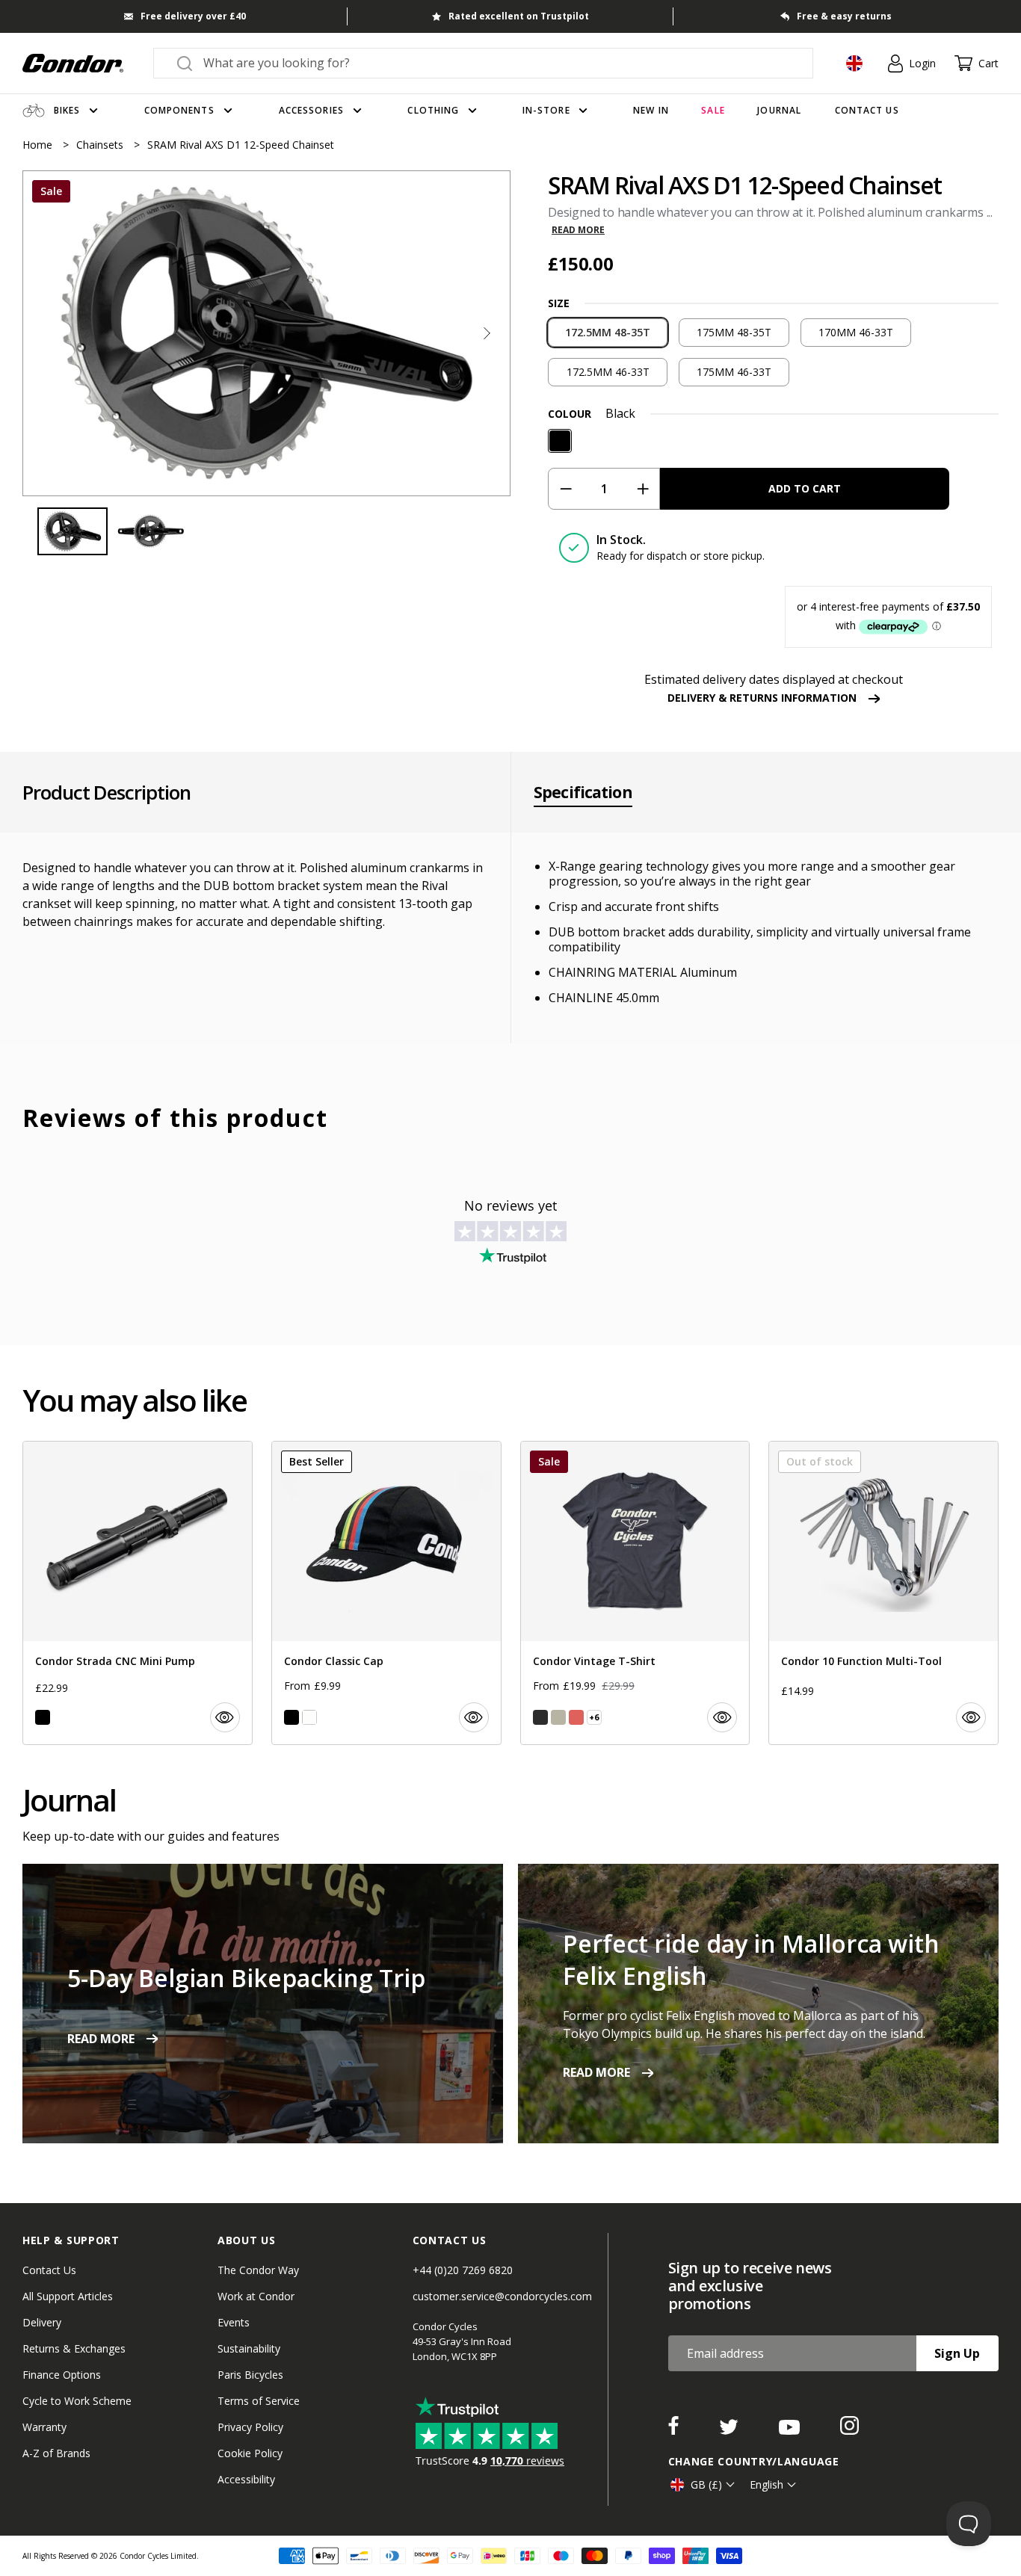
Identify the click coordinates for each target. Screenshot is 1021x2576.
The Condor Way (258, 2270)
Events (234, 2322)
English (766, 2484)
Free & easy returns (844, 16)
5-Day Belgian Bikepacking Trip (246, 1978)
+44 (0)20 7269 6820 (463, 2270)
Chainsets (101, 145)
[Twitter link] (730, 2430)
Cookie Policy (250, 2453)
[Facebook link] (675, 2430)
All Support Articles (68, 2296)
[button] (487, 333)
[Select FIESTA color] (576, 1717)
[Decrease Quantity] (565, 489)
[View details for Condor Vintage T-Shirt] (635, 1593)
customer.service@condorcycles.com (502, 2296)
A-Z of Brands (56, 2453)
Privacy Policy (250, 2427)
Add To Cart (805, 488)
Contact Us (49, 2270)
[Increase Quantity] (642, 489)
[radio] (608, 333)
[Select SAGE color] (558, 1717)
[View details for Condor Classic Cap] (386, 1593)
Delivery (42, 2322)
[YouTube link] (791, 2430)
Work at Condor (256, 2296)
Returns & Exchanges (74, 2348)
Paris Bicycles (250, 2375)
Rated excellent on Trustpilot (519, 16)
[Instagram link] (849, 2430)
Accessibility (246, 2479)
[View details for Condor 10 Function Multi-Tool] (883, 1593)
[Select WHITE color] (309, 1717)
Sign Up (957, 2353)
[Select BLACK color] (43, 1717)
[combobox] (497, 63)
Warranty (44, 2427)
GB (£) (706, 2484)
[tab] (266, 333)
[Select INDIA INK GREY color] (540, 1717)
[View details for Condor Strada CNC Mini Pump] (138, 1593)
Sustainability (249, 2348)
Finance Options (62, 2375)
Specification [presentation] (583, 792)
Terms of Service (259, 2401)
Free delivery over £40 (193, 16)
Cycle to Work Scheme (77, 2401)
